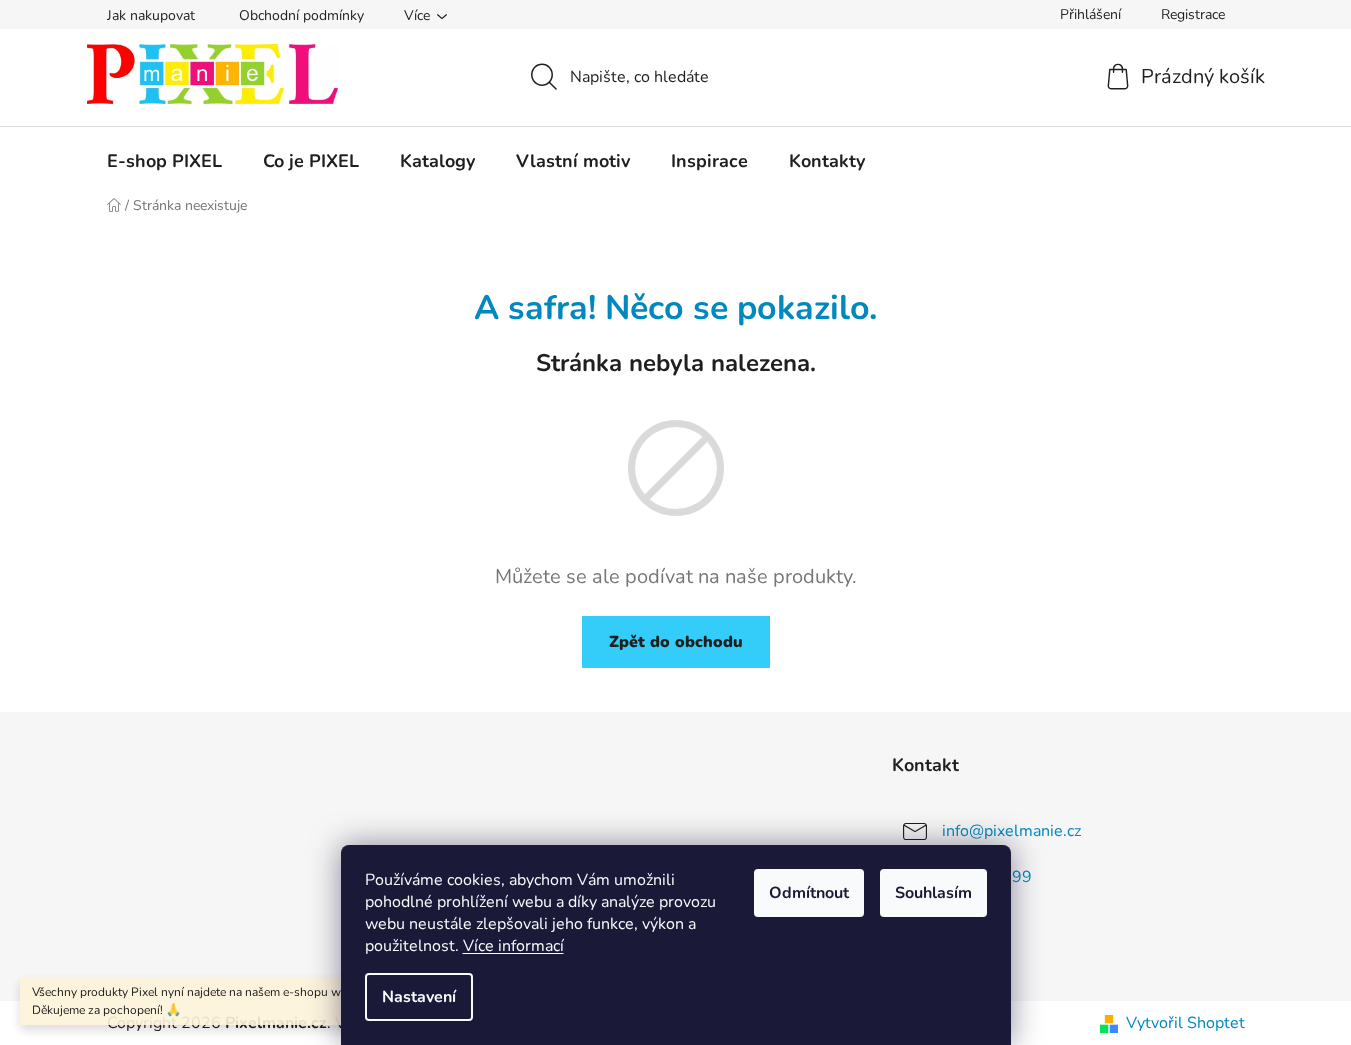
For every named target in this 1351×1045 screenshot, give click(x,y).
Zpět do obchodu (676, 642)
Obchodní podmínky (301, 15)
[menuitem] (164, 161)
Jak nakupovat (151, 15)
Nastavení (419, 997)
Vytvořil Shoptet (1185, 1023)
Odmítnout (809, 893)
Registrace (1193, 14)
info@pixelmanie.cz (1011, 831)
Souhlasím (933, 893)
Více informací (513, 946)
